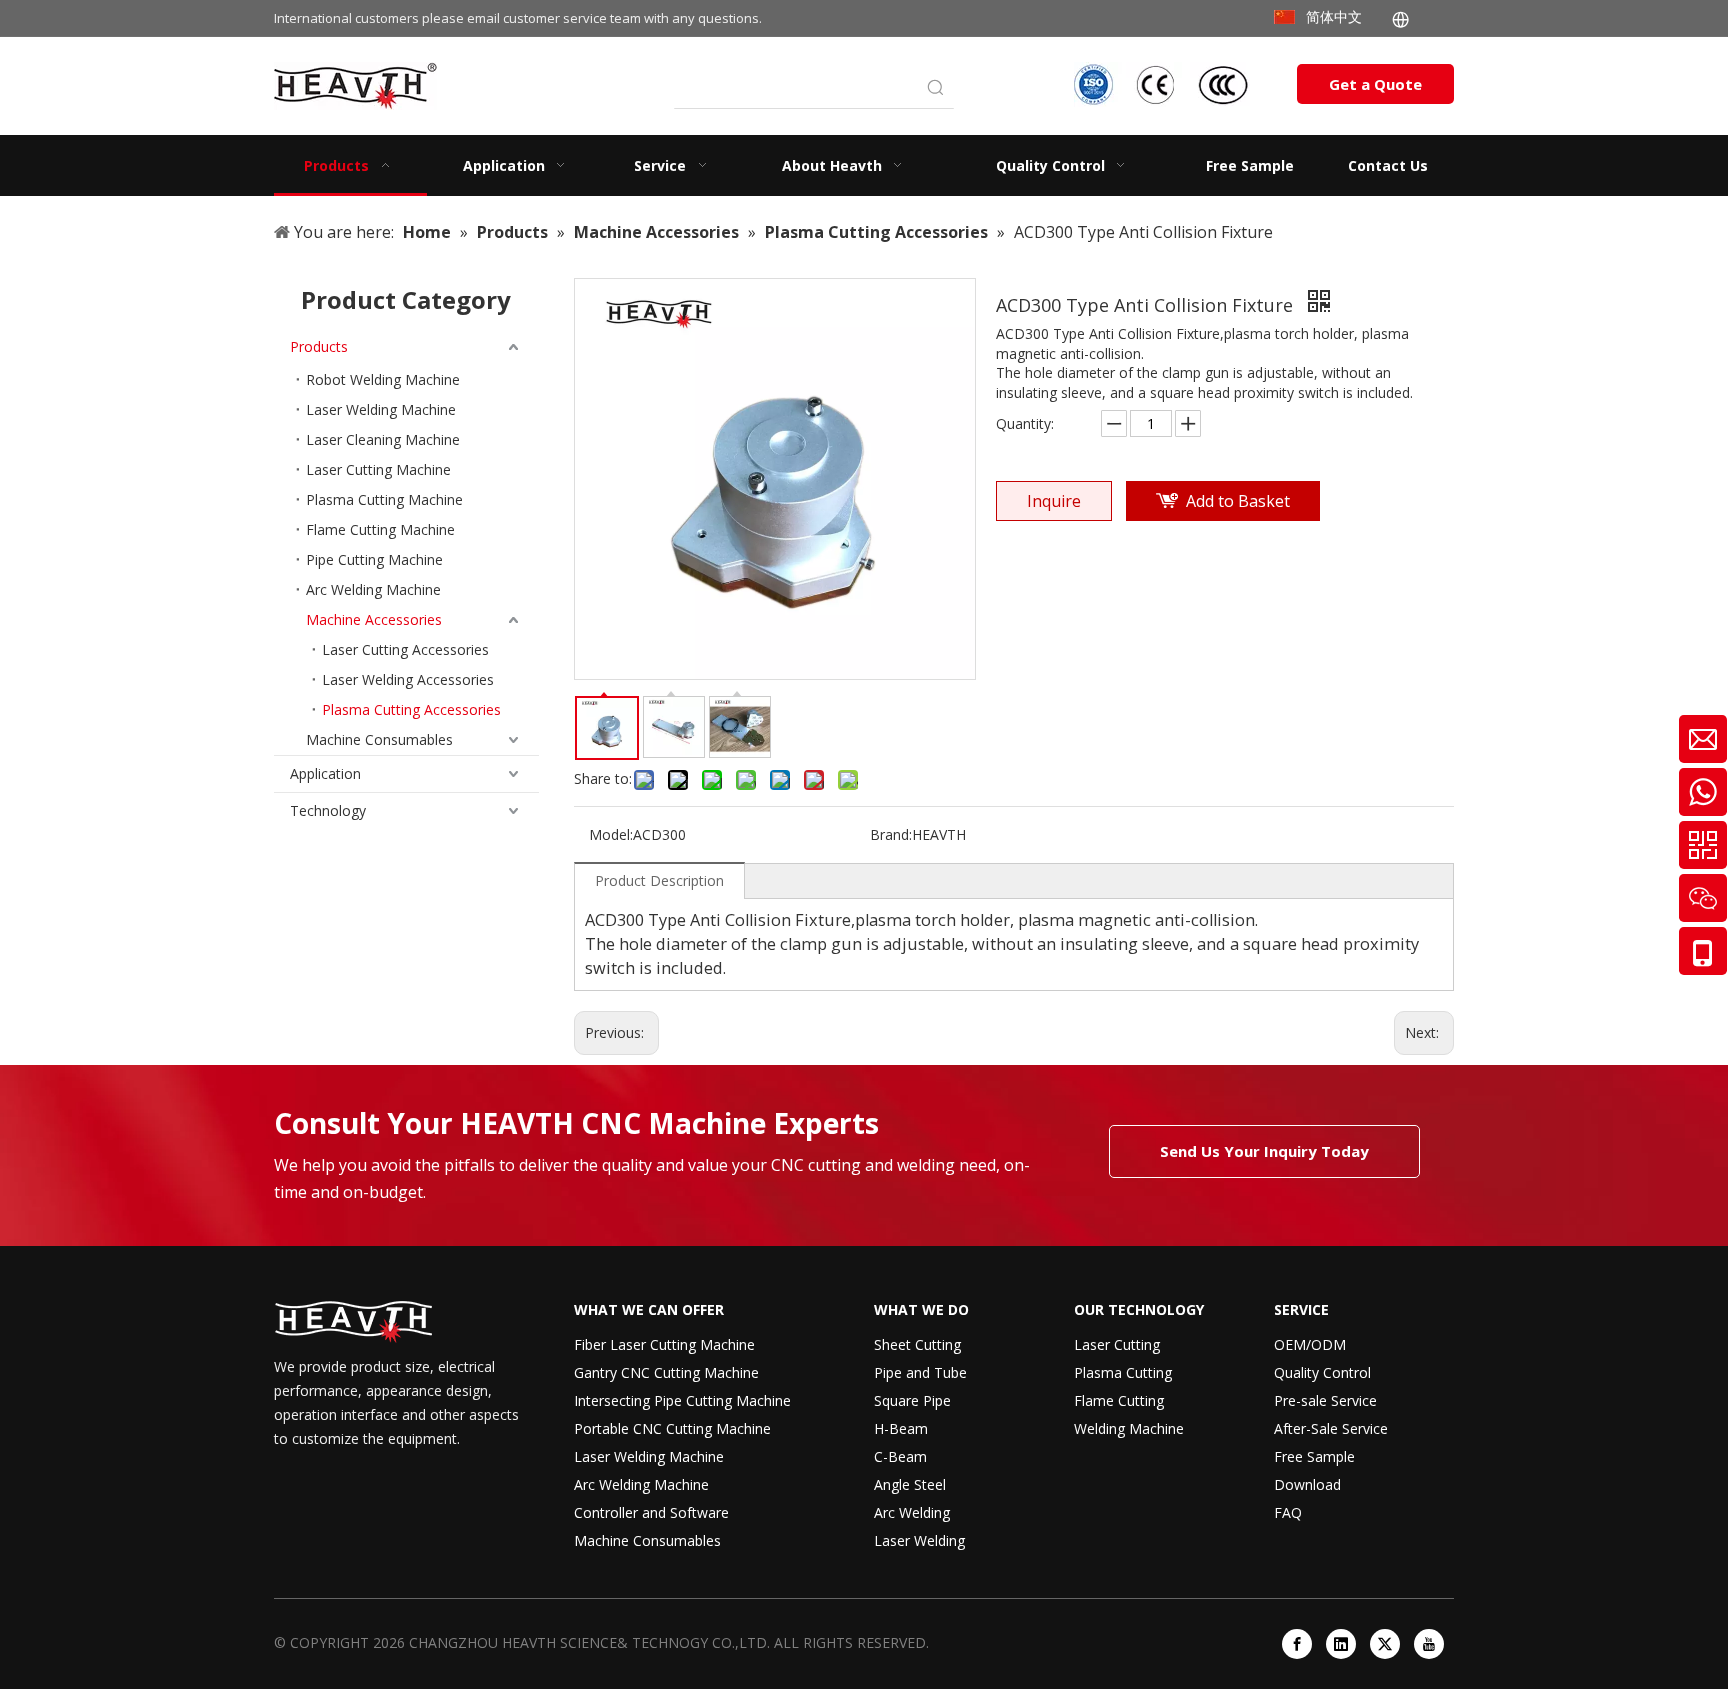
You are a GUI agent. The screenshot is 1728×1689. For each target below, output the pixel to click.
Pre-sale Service (1325, 1400)
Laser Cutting (1117, 1344)
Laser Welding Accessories (408, 679)
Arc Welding (912, 1512)
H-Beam (901, 1428)
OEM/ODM (1310, 1344)
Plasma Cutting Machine (384, 499)
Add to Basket (1238, 501)
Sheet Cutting (917, 1344)
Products (319, 346)
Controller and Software (651, 1512)
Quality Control (1322, 1372)
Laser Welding (919, 1540)
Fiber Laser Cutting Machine (664, 1344)
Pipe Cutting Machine (374, 559)
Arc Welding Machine (373, 589)
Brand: (891, 834)
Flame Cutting (1119, 1400)
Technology (328, 810)
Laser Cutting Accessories (405, 649)
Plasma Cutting (1123, 1372)
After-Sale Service (1331, 1428)
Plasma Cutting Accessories (411, 709)
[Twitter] (1385, 1644)
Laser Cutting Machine (378, 469)
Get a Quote (1375, 84)
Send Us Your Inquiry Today (1264, 1151)
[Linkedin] (1341, 1644)
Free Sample (1314, 1456)
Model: (611, 834)
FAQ (1288, 1512)
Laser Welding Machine (381, 409)
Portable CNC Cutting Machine (672, 1428)
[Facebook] (1297, 1644)
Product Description (659, 880)
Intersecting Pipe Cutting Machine (682, 1400)
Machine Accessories (374, 619)
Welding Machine (1129, 1428)
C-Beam (900, 1456)
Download (1307, 1484)
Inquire (1054, 501)
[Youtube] (1429, 1644)
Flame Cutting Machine (380, 529)
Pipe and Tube (920, 1372)
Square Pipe (912, 1400)
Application (325, 773)
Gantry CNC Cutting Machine (666, 1372)
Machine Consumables (379, 739)
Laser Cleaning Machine (383, 439)
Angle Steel (910, 1484)
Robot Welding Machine (383, 379)
